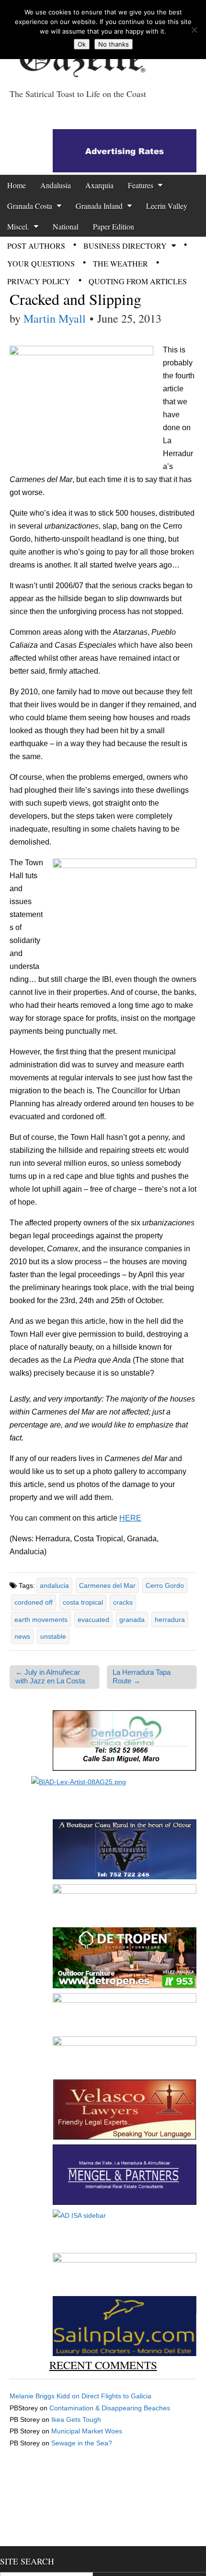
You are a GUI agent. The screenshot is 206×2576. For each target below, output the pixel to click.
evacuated (93, 1620)
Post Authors (36, 246)
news (22, 1636)
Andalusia (56, 185)
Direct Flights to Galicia (116, 2396)
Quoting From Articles (138, 281)
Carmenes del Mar (107, 1585)
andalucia (54, 1585)
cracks (123, 1602)
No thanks (114, 44)
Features (141, 185)
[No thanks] (194, 30)
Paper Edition (114, 226)
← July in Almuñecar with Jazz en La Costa (50, 1676)
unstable (53, 1636)
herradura (170, 1620)
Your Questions (41, 263)
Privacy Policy (39, 281)
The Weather (120, 263)
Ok (82, 44)
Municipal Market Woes (87, 2431)
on (46, 2396)
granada (132, 1620)
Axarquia (99, 185)
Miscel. (18, 226)
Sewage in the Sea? (82, 2443)
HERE (130, 1518)
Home (17, 185)
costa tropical (83, 1602)
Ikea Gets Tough (76, 2419)
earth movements (41, 1620)
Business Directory (125, 246)
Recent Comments (103, 2365)
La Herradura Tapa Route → (142, 1676)
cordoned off (34, 1602)
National (66, 226)
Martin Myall (55, 318)
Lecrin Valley (167, 206)
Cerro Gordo (165, 1585)
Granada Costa (30, 206)
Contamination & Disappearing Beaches (110, 2408)
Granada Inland (99, 206)
